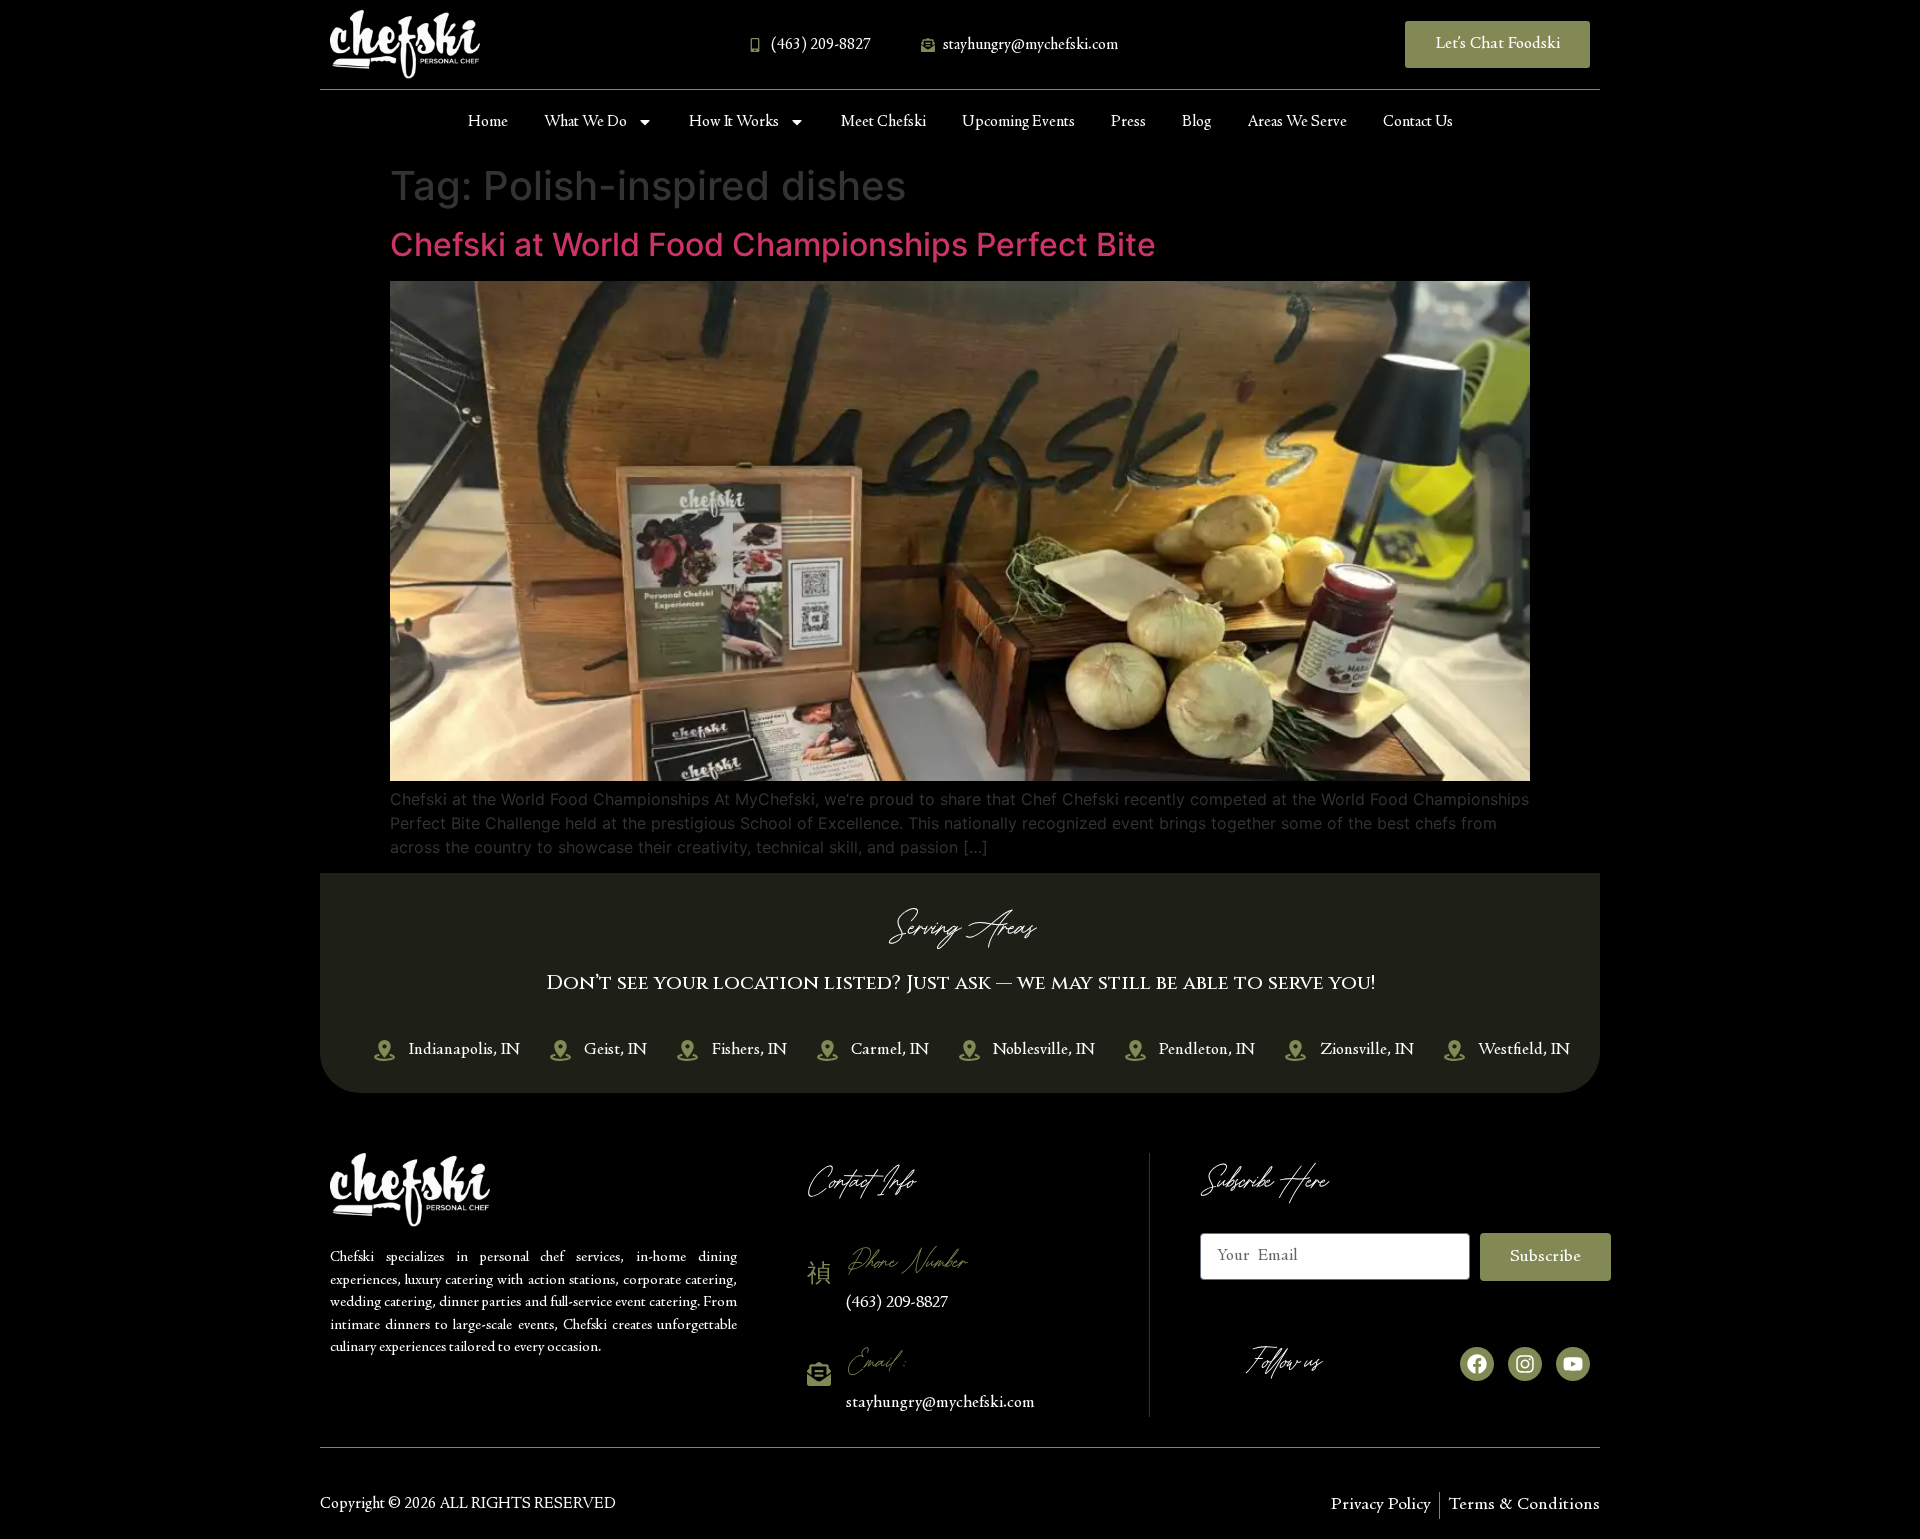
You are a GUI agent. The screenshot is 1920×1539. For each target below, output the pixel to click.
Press (1128, 122)
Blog (1196, 122)
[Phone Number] (819, 1273)
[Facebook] (1477, 1364)
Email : (875, 1362)
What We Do (585, 122)
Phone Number (905, 1262)
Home (488, 122)
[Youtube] (1573, 1364)
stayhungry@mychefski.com (940, 1403)
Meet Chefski (883, 122)
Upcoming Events (1018, 122)
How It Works (734, 122)
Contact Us (1418, 122)
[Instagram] (1525, 1364)
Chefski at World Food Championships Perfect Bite (773, 244)
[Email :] (819, 1374)
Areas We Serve (1297, 122)
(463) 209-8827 (897, 1303)
